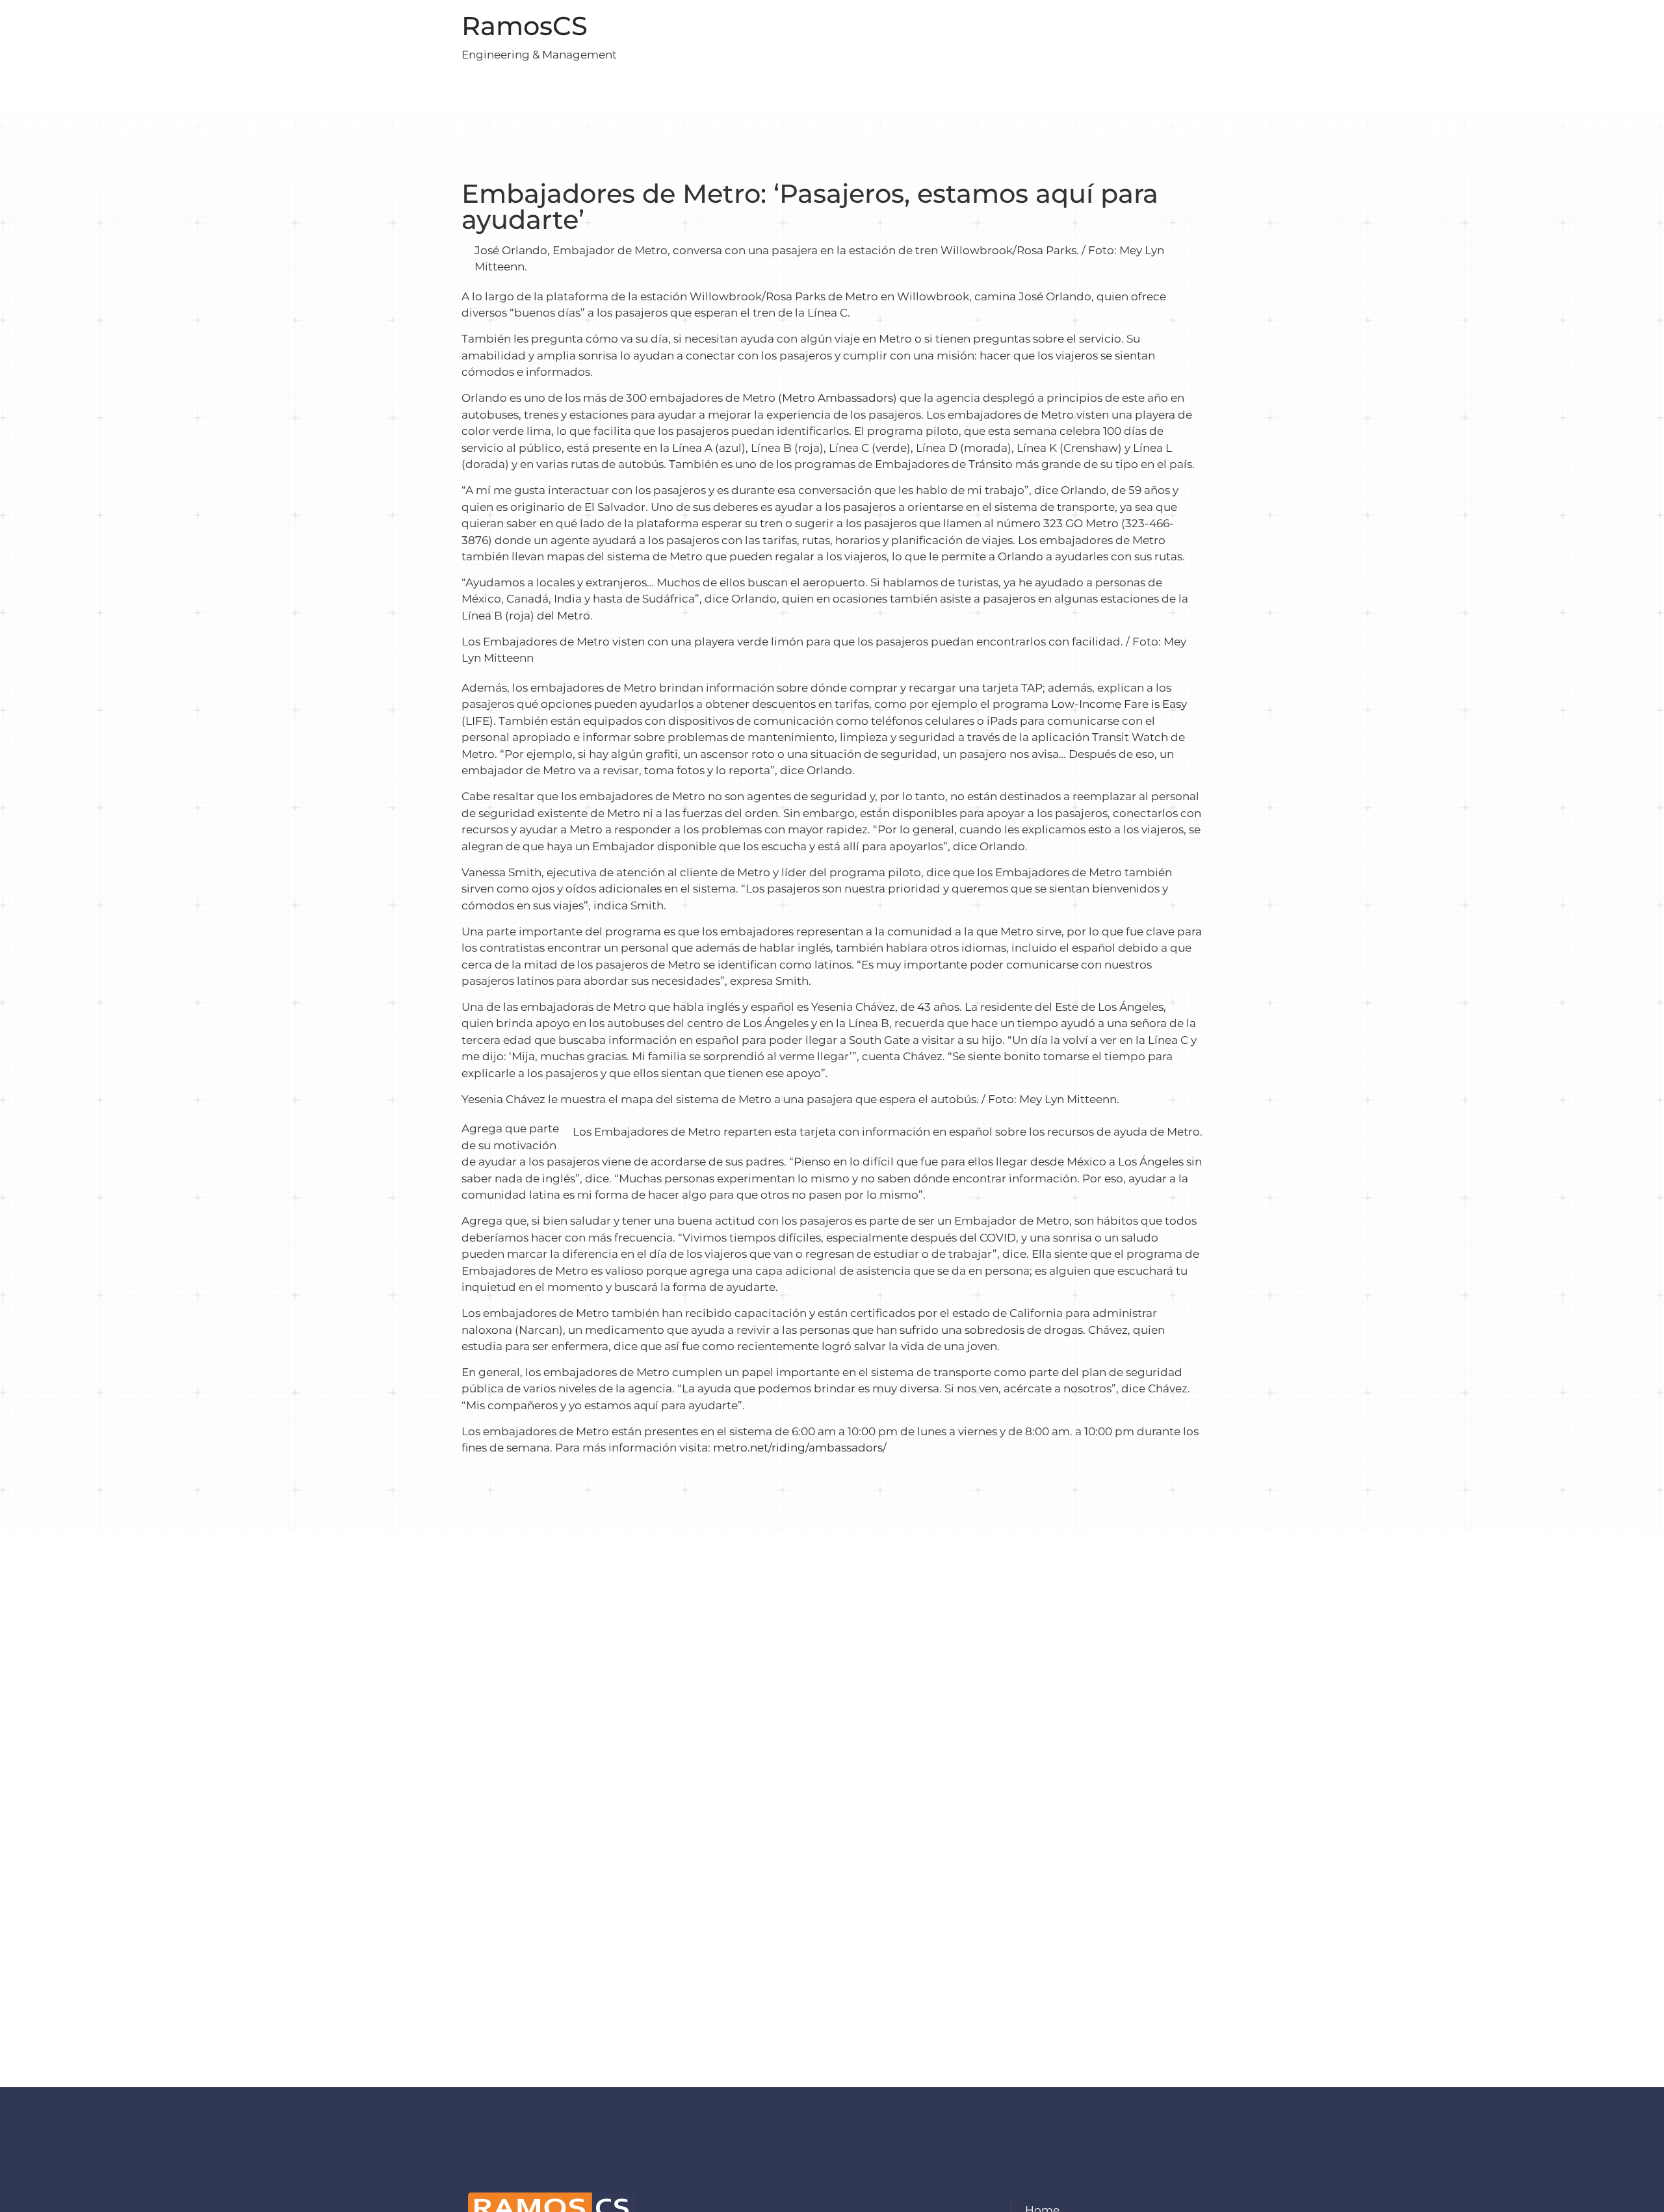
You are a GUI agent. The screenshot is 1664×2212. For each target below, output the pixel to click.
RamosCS (525, 26)
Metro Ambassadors (838, 398)
